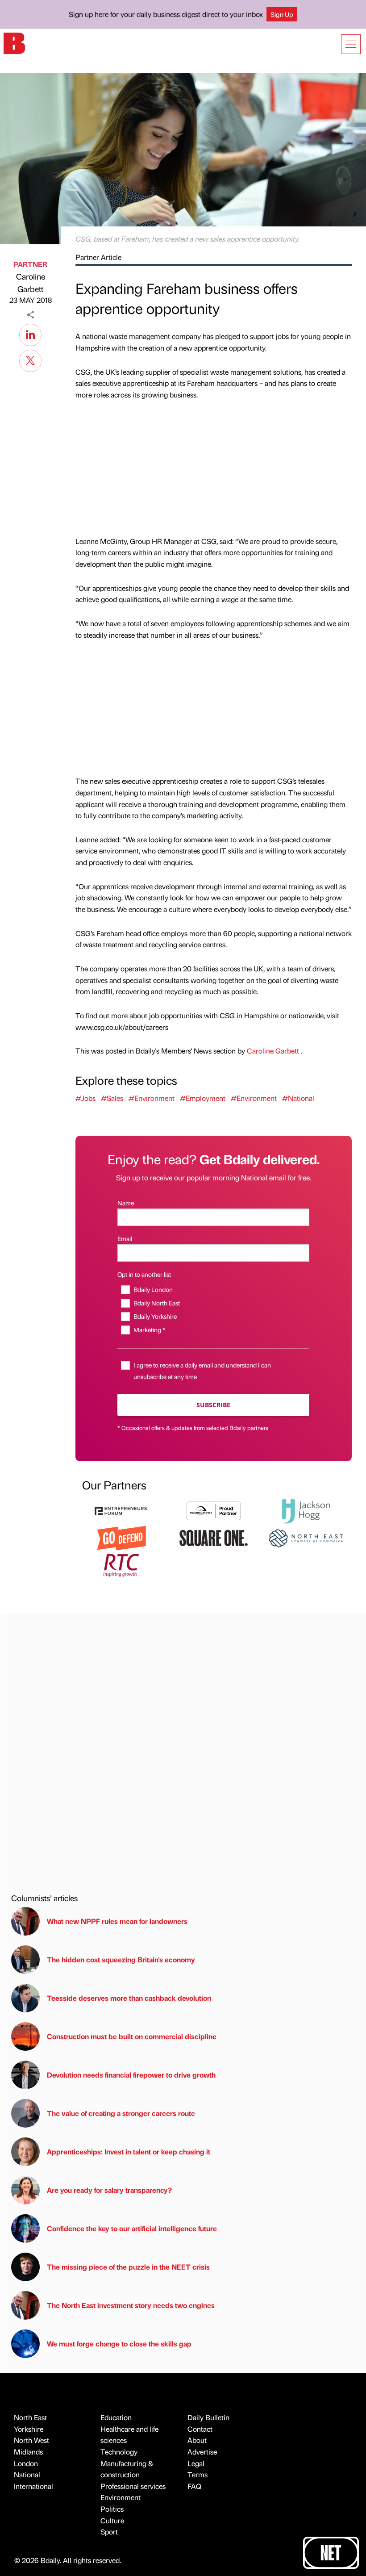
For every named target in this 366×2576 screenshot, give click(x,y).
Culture (112, 2520)
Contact (200, 2429)
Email (125, 1238)
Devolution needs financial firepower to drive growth (131, 2075)
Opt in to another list (144, 1274)
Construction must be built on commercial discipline (132, 2036)
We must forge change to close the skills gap (119, 2344)
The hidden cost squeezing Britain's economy (121, 1959)
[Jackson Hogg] (306, 1510)
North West (31, 2440)
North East (30, 2417)
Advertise (202, 2452)
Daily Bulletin (208, 2417)
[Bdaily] (14, 43)
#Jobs (85, 1098)
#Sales (112, 1098)
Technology (119, 2452)
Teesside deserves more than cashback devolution (129, 1998)
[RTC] (121, 1564)
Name (126, 1203)
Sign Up (282, 14)
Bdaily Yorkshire (155, 1316)
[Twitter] (30, 360)
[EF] (121, 1510)
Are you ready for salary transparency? (109, 2190)
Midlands (28, 2452)
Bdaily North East (156, 1303)
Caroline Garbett (31, 283)
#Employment (203, 1098)
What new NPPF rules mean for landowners (117, 1921)
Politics (112, 2509)
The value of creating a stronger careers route (121, 2113)
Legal (196, 2463)
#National (298, 1098)
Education (116, 2417)
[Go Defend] (121, 1537)
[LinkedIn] (30, 334)
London (26, 2463)
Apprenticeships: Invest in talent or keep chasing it (129, 2152)
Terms (198, 2474)
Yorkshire (29, 2429)
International (33, 2486)
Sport (109, 2532)
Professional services (133, 2486)
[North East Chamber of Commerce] (306, 1537)
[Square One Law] (213, 1537)
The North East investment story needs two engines (131, 2305)
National (27, 2474)
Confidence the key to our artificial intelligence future (132, 2228)
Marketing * (149, 1330)
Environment (121, 2497)
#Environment (152, 1098)
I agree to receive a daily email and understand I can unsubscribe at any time (202, 1370)
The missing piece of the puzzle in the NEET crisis (128, 2267)
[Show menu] (351, 44)
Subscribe (213, 1405)
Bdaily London (153, 1289)
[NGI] (213, 1510)
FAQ (194, 2486)
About (197, 2440)
